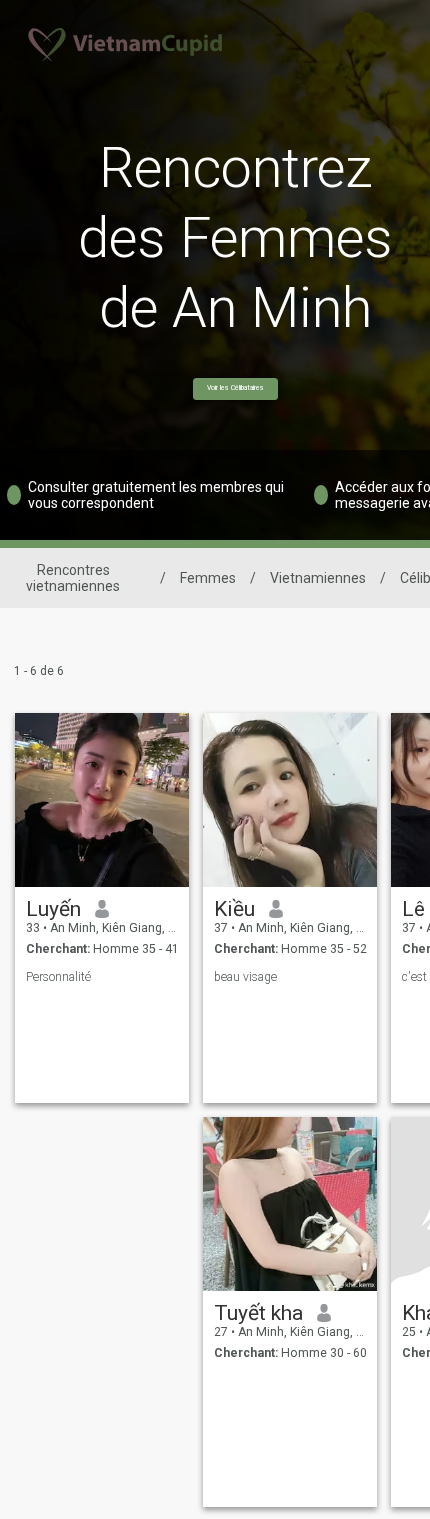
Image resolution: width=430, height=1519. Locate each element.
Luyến (53, 909)
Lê (413, 909)
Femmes (208, 578)
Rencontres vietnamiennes (73, 578)
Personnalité (58, 977)
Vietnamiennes (318, 578)
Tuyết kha (258, 1313)
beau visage (245, 977)
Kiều (234, 909)
